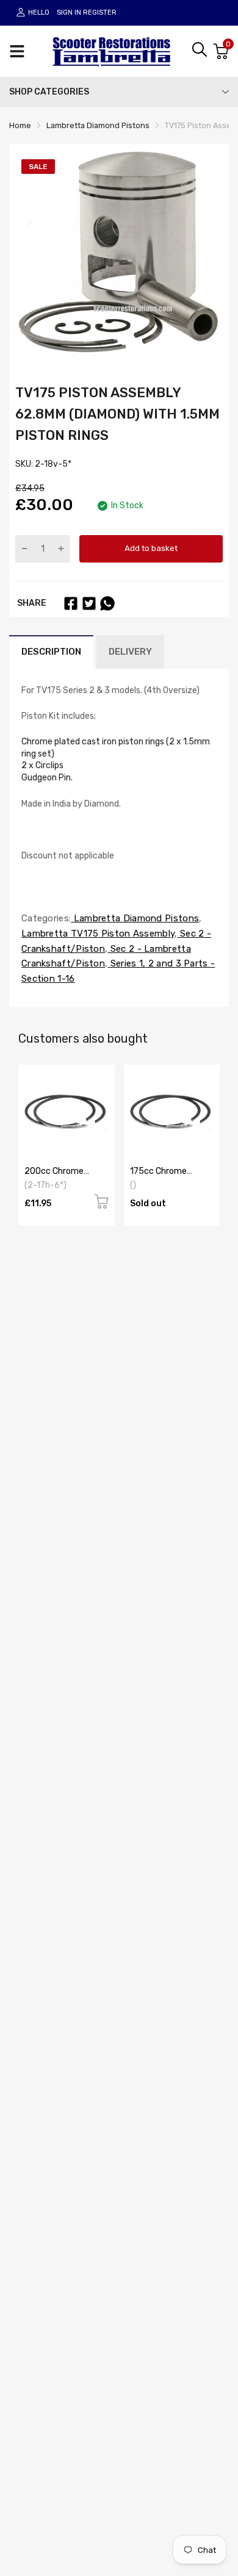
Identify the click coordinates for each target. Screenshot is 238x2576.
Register (100, 13)
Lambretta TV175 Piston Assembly (98, 934)
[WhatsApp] (107, 603)
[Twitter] (89, 603)
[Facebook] (71, 603)
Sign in (69, 13)
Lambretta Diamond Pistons (135, 918)
